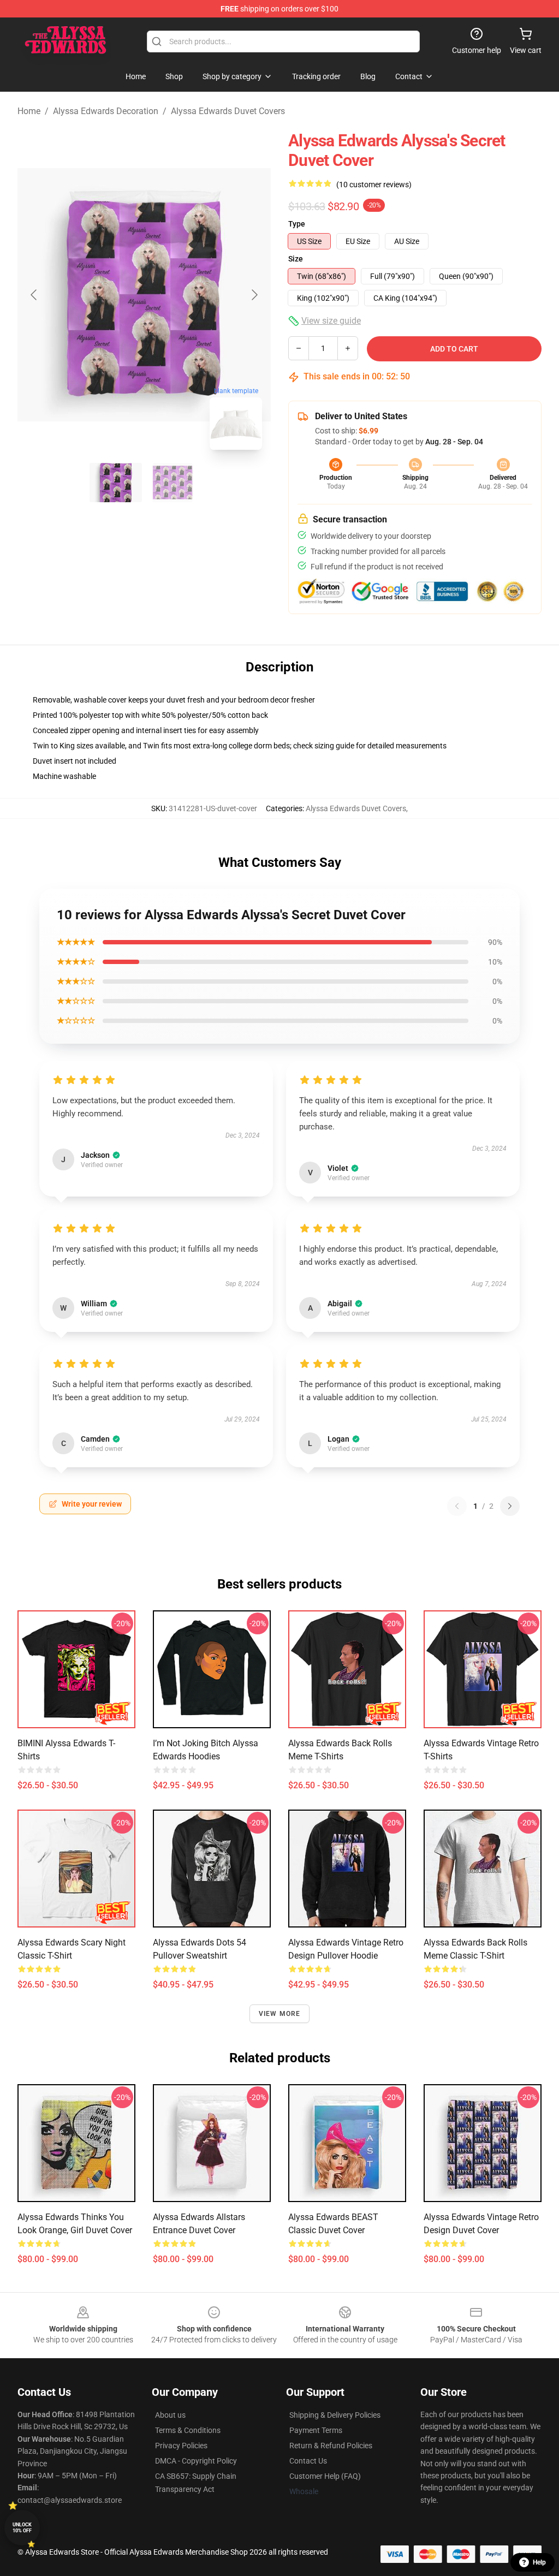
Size (296, 259)
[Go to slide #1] (116, 483)
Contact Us (308, 2461)
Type (297, 224)
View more (280, 2014)
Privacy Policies (181, 2446)
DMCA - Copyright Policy (196, 2461)
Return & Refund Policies (331, 2446)
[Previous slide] (34, 295)
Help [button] (539, 2562)
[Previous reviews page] (457, 1506)
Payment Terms (316, 2430)
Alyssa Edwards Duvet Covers (228, 111)
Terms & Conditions (188, 2430)
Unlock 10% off (22, 2528)
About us (170, 2415)
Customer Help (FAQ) (325, 2476)
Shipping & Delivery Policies (335, 2415)
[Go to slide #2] (173, 483)
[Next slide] (254, 295)
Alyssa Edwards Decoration (106, 111)
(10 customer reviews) (374, 185)
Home (29, 111)
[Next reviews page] (510, 1506)
